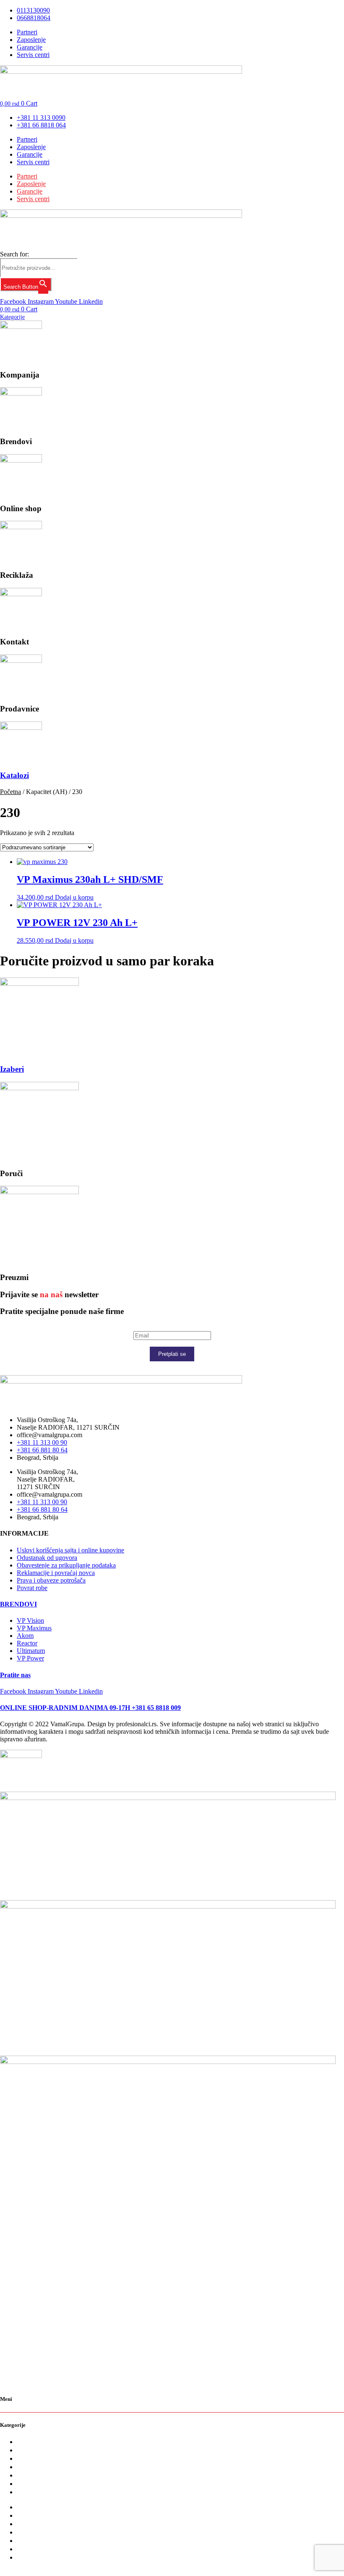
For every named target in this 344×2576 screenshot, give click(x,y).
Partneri (27, 139)
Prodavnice (34, 2484)
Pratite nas (15, 1675)
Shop (24, 2458)
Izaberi (12, 1069)
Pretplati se (172, 1354)
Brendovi (31, 2450)
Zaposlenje (31, 147)
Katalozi (14, 775)
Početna (10, 792)
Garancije (30, 154)
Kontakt (29, 2475)
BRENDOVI (18, 1604)
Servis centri (33, 162)
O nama (28, 2442)
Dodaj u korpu (74, 897)
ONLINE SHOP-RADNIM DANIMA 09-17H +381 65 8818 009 (90, 1708)
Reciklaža (31, 2467)
